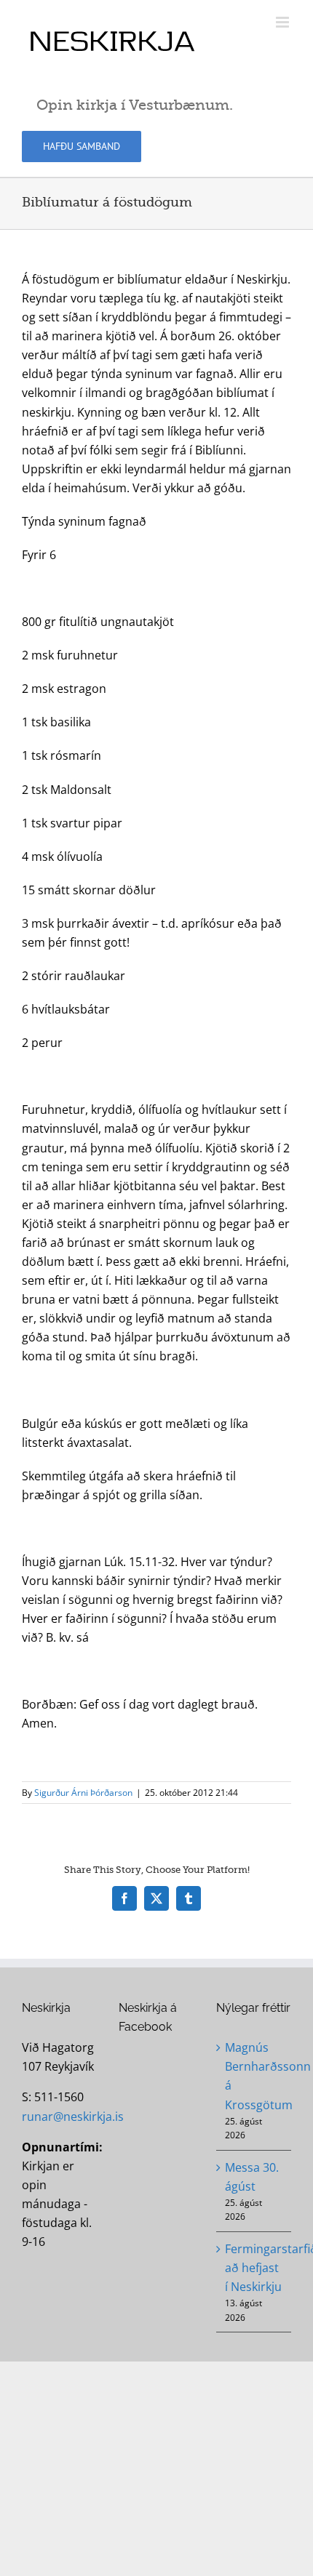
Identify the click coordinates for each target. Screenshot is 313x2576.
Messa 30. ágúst (252, 2177)
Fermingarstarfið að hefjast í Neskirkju (254, 2268)
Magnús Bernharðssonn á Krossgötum (254, 2076)
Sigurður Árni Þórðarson (83, 1793)
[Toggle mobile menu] (284, 22)
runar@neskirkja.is (73, 2116)
